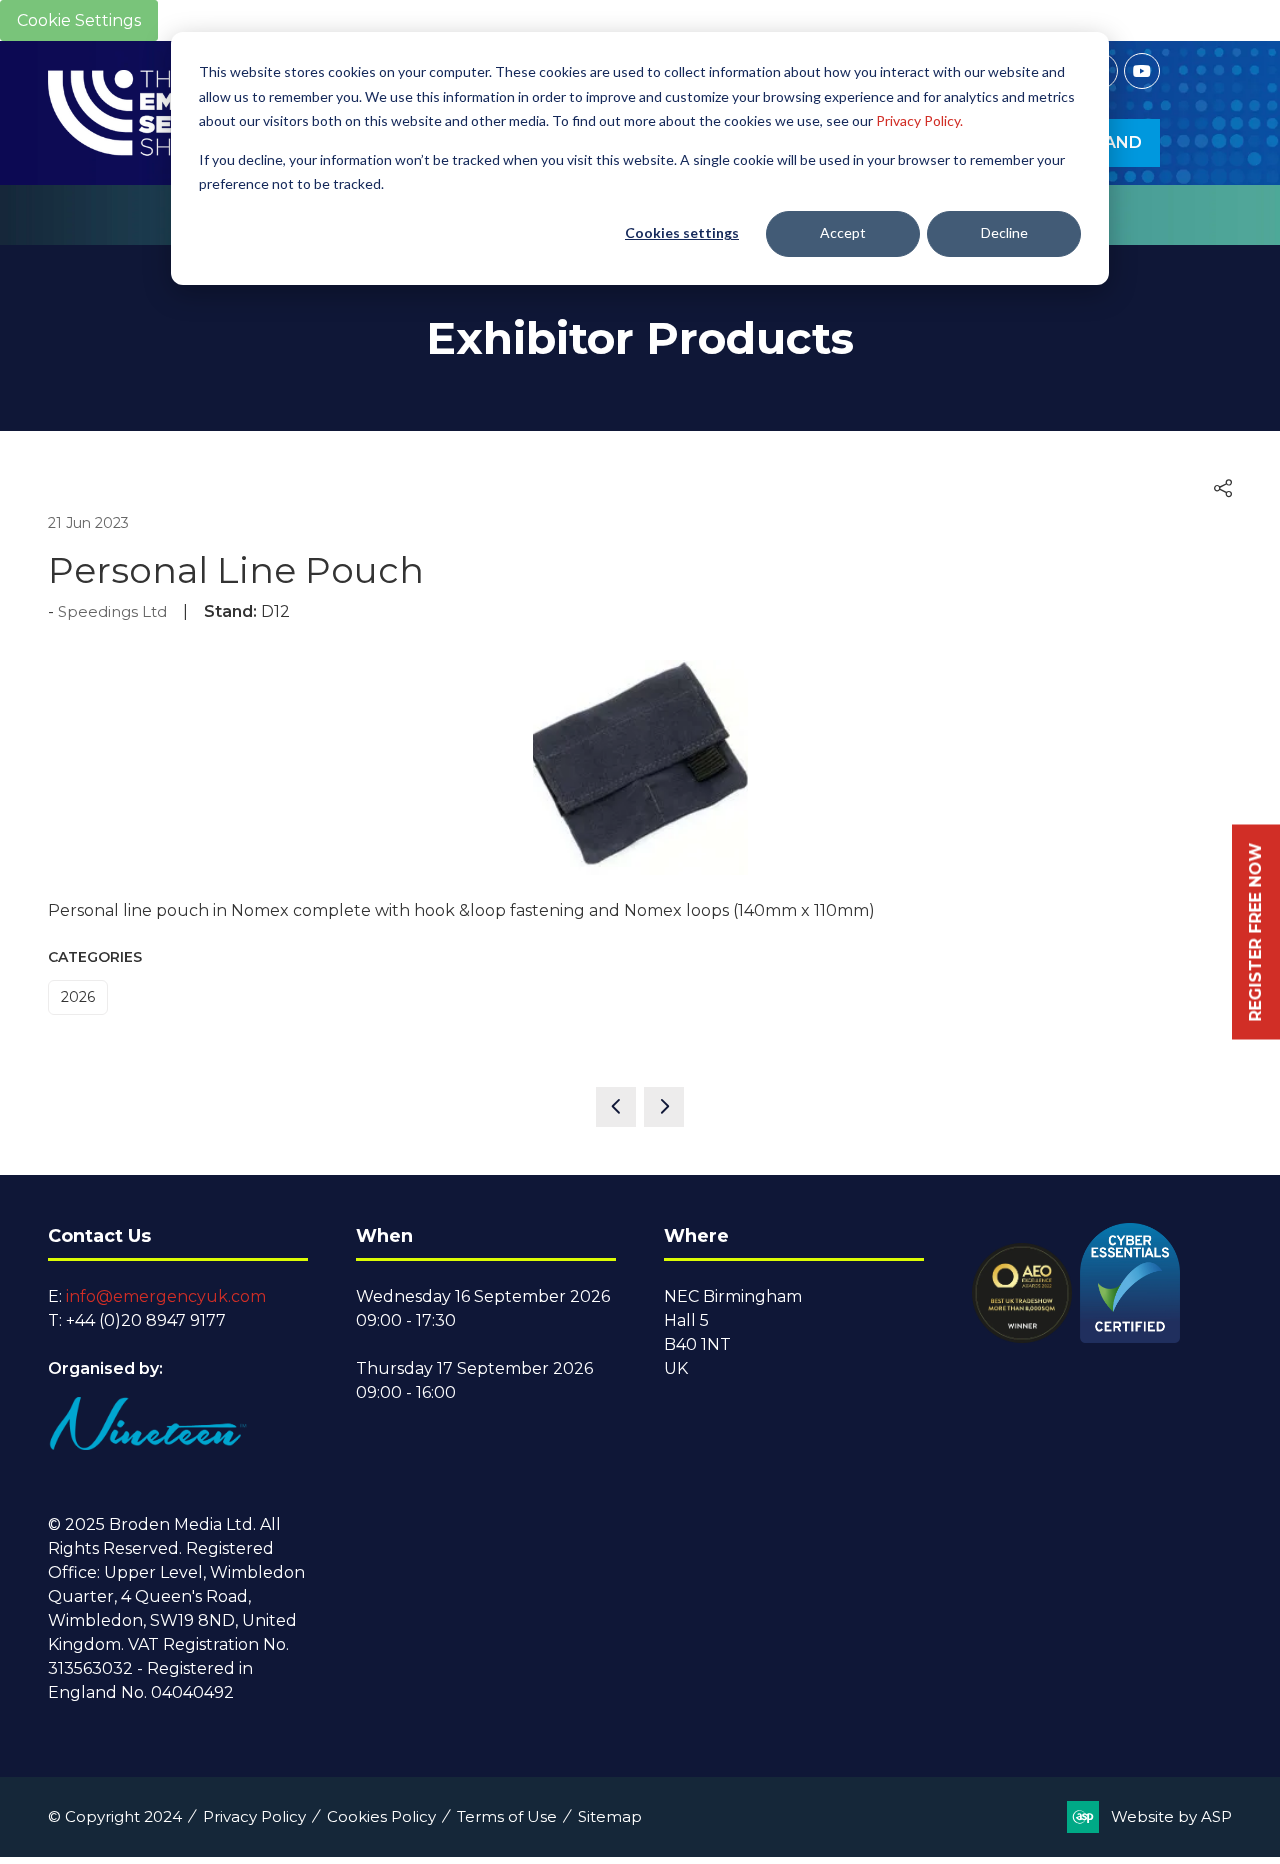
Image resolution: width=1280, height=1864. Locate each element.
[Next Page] (664, 1107)
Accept (843, 232)
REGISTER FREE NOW (1255, 932)
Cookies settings (682, 232)
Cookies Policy (381, 1816)
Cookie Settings (79, 20)
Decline (1004, 232)
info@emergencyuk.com (166, 1296)
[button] (1223, 489)
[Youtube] (1142, 71)
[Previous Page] (616, 1107)
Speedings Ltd (112, 611)
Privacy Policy (254, 1816)
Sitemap (610, 1816)
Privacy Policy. (919, 120)
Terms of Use (507, 1816)
